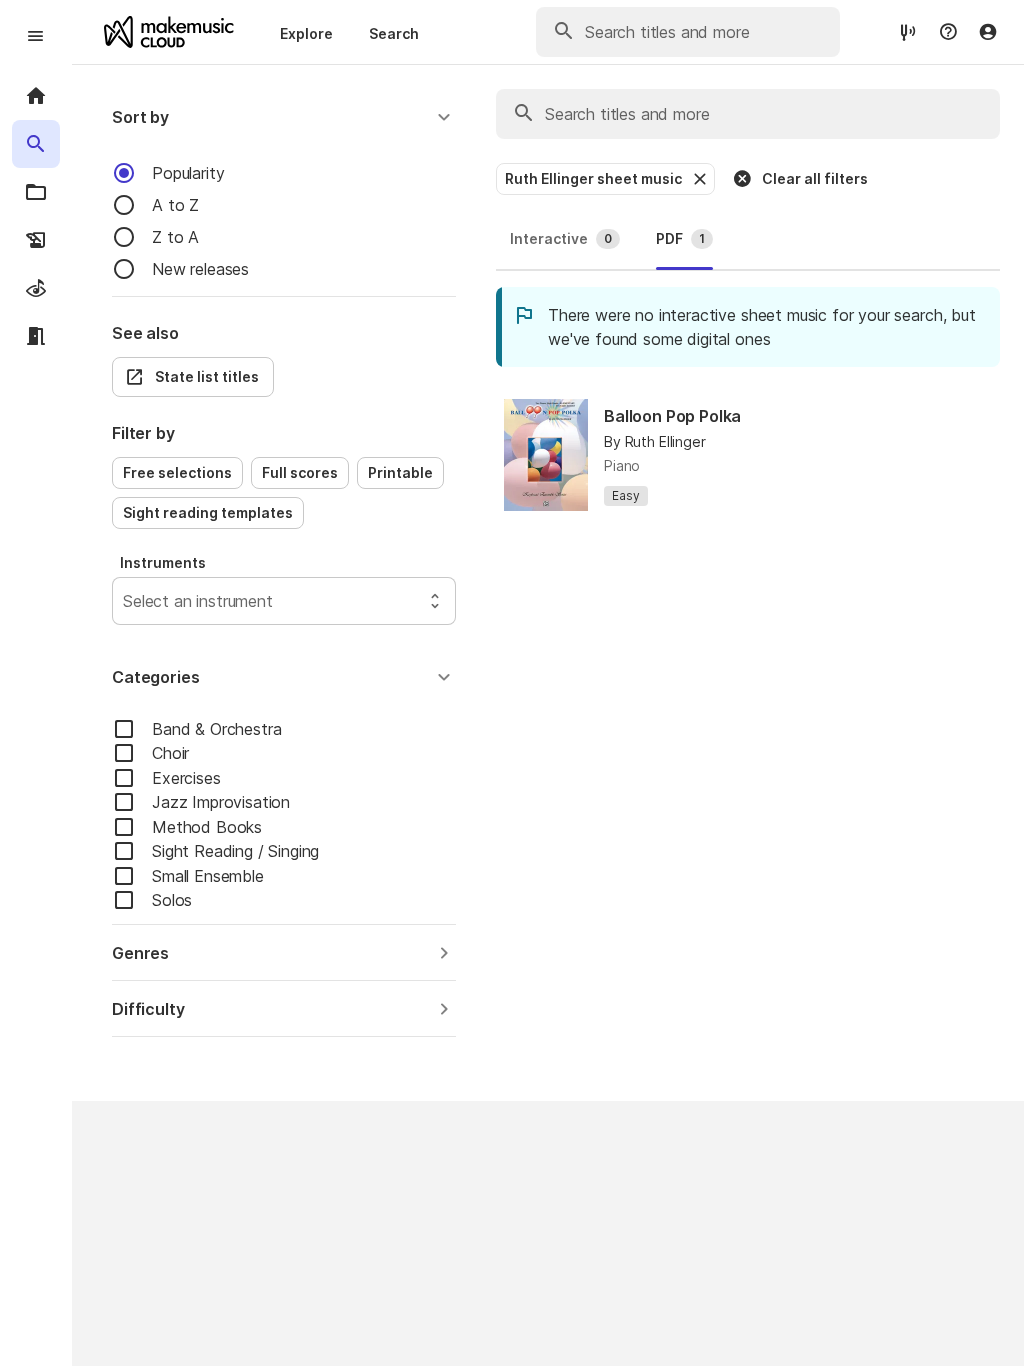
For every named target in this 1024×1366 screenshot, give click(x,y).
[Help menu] (948, 32)
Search (394, 33)
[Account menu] (988, 32)
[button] (284, 117)
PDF (680, 238)
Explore (306, 33)
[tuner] (908, 31)
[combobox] (125, 601)
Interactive (561, 238)
